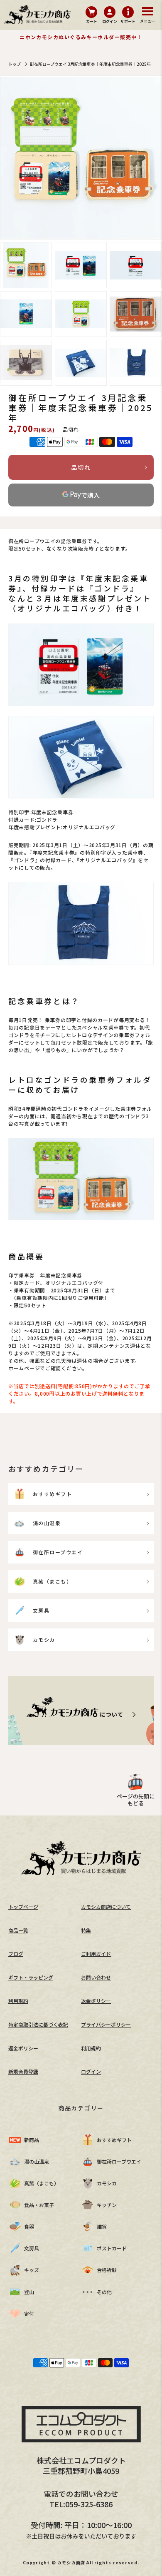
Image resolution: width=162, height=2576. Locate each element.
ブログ (16, 1954)
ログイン (91, 2071)
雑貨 (102, 2226)
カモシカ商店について (106, 1906)
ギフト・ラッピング (31, 1977)
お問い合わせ (96, 1977)
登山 (29, 2292)
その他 (104, 2292)
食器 (29, 2226)
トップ (15, 64)
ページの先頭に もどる (136, 1800)
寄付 (29, 2313)
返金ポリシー (96, 2001)
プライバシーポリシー (106, 2024)
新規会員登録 (23, 2071)
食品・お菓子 (39, 2205)
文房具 (41, 1610)
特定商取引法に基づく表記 (38, 2024)
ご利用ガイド (96, 1954)
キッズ (32, 2270)
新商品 (32, 2140)
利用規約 (18, 2001)
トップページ (23, 1906)
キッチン (107, 2205)
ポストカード (112, 2248)
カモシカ (44, 1640)
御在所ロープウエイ (58, 1552)
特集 (86, 1930)
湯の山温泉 (47, 1523)
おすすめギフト (52, 1494)
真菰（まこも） (52, 1581)
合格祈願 (107, 2270)
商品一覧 (18, 1930)
